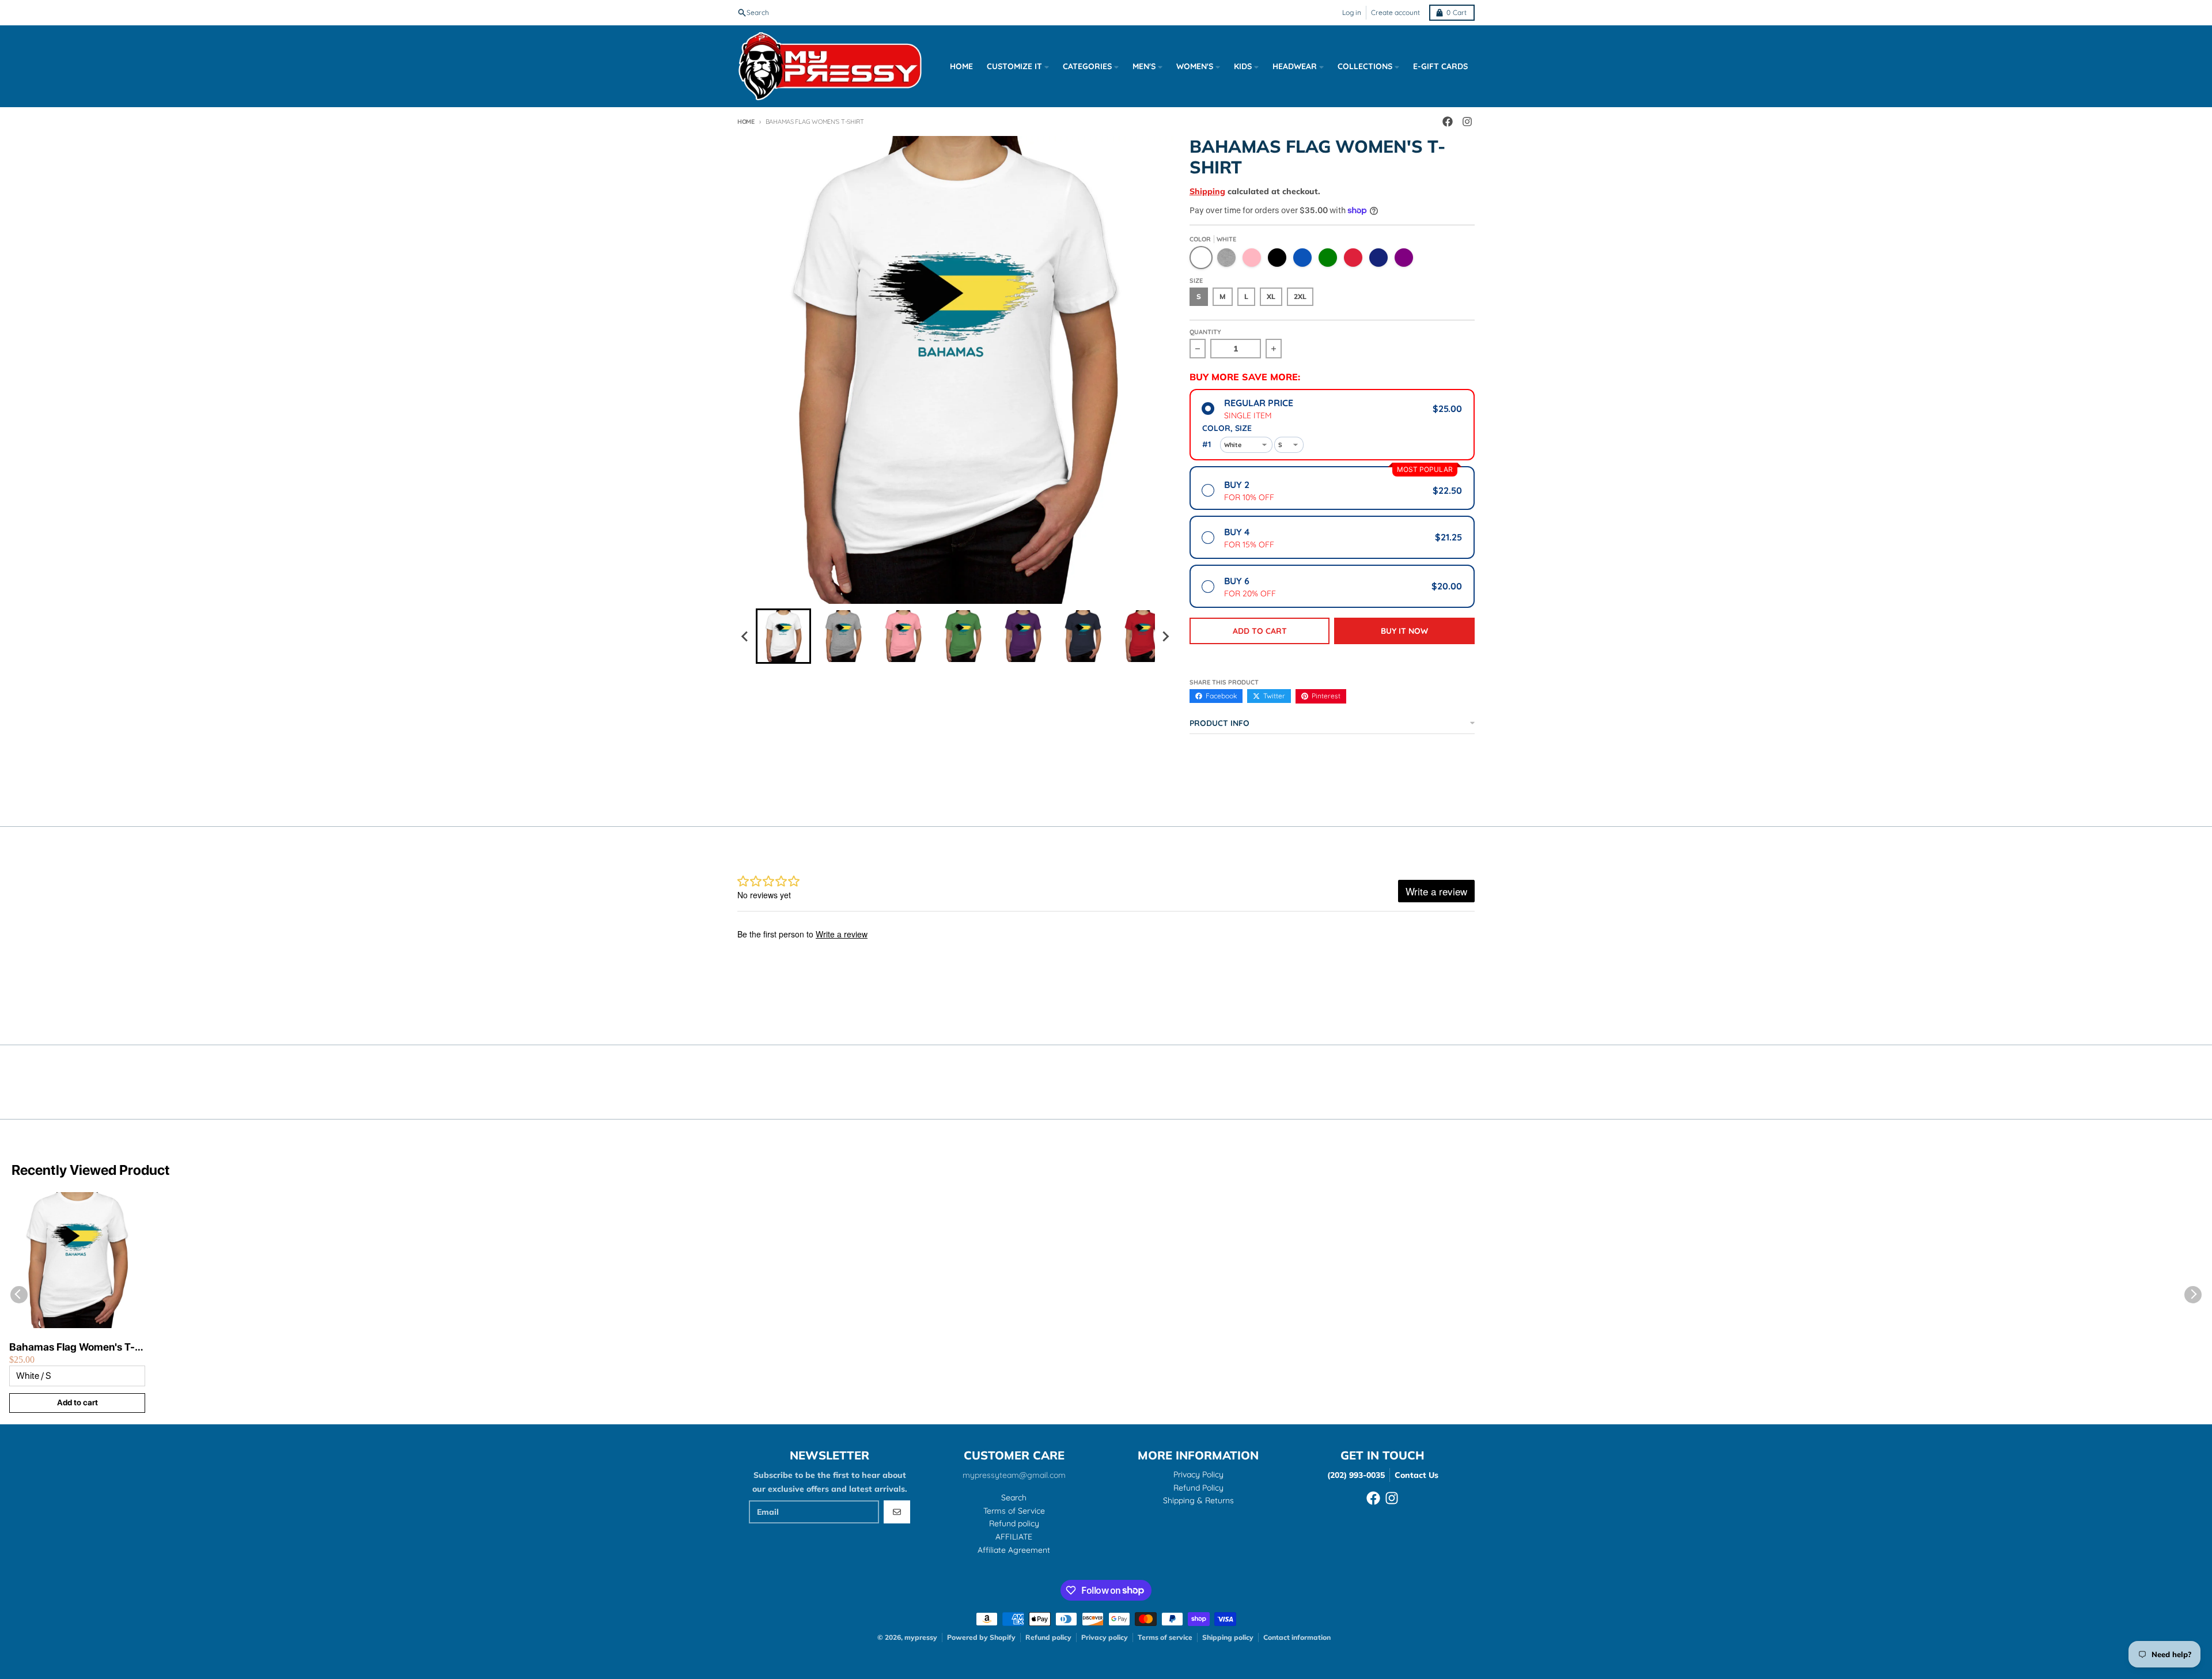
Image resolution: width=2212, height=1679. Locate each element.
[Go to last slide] (745, 636)
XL (1271, 296)
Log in (1352, 12)
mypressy (921, 1637)
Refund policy (1048, 1637)
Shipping (1207, 191)
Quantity (1205, 332)
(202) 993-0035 (1356, 1475)
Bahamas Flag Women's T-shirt (72, 1347)
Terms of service (1165, 1637)
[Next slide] (1165, 636)
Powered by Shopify (981, 1637)
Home (746, 122)
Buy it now (1404, 631)
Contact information (1297, 1637)
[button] (783, 636)
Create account (1395, 12)
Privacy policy (1105, 1637)
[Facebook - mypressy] (1448, 122)
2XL (1300, 296)
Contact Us (1416, 1475)
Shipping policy (1228, 1637)
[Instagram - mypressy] (1467, 122)
